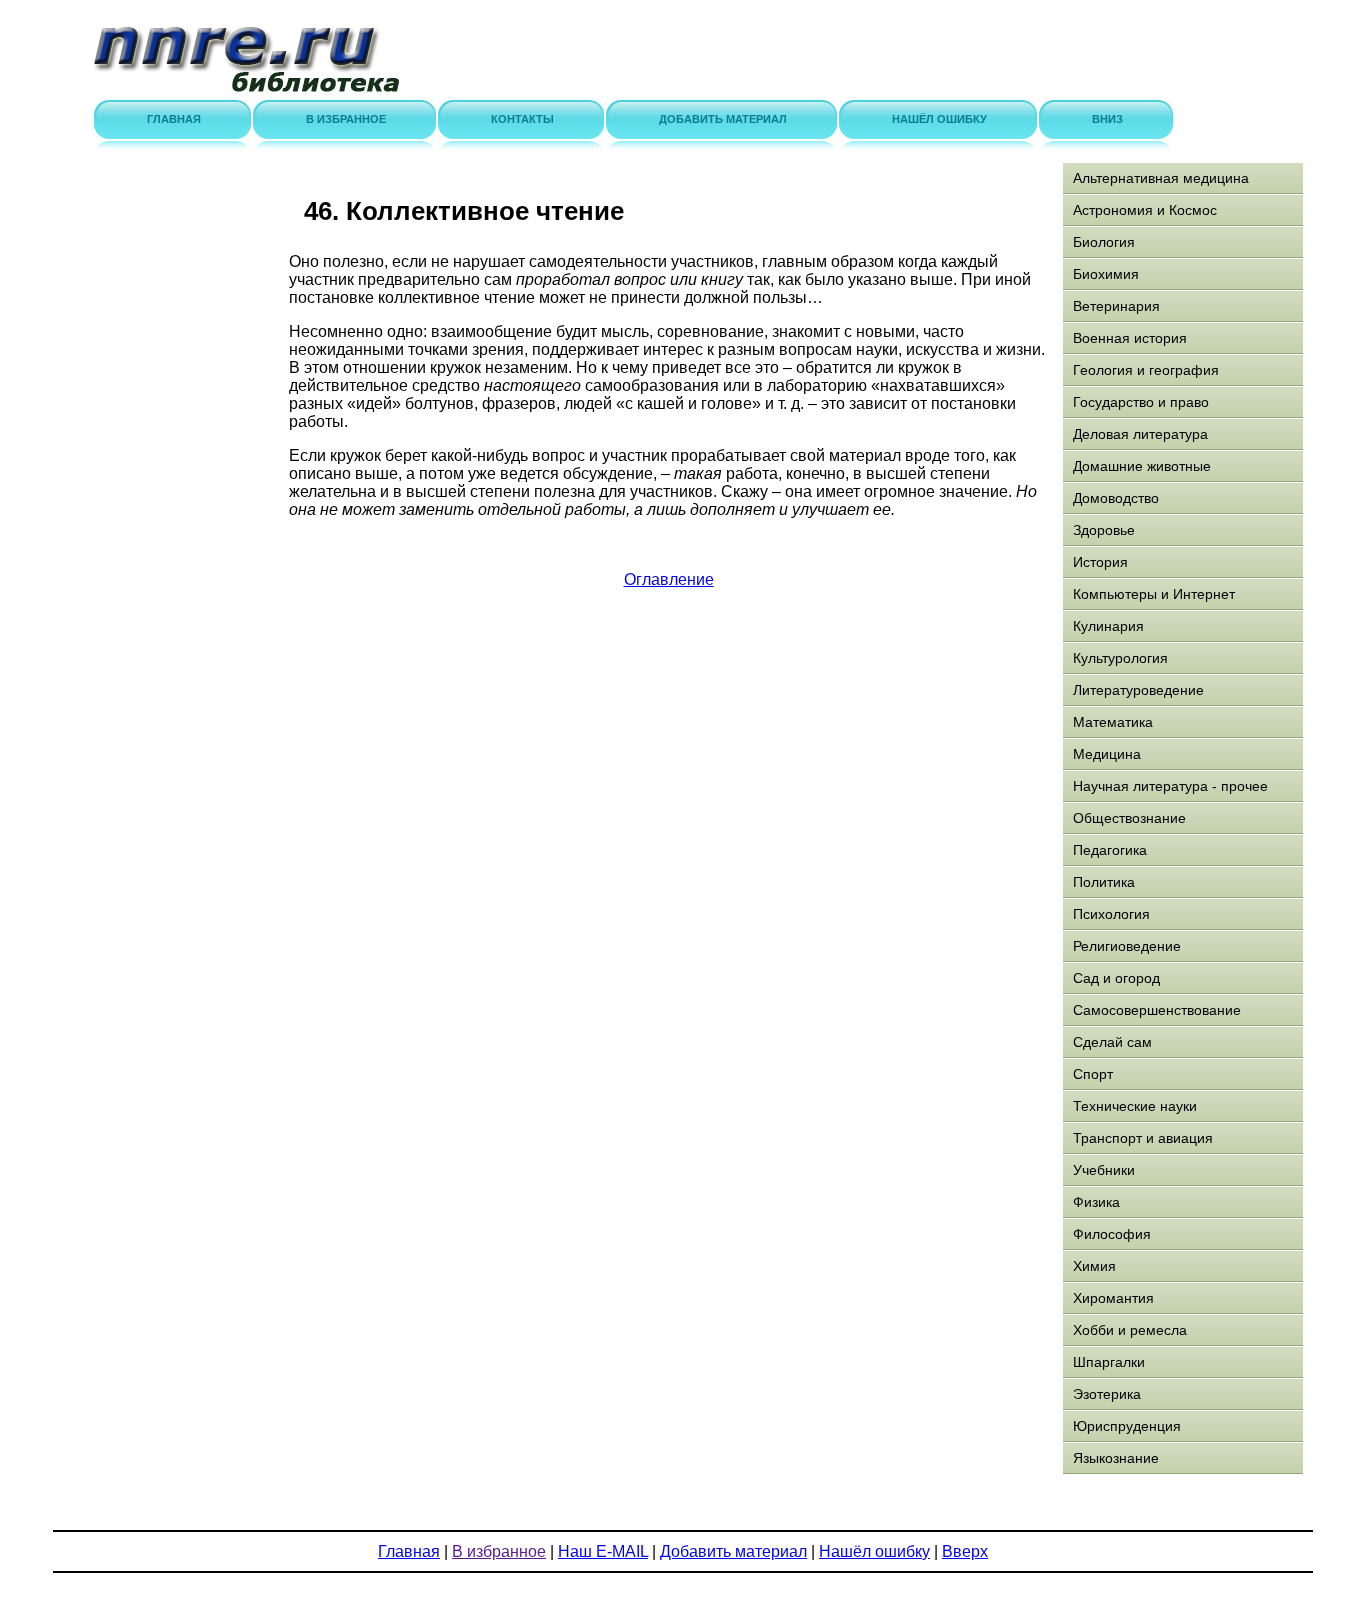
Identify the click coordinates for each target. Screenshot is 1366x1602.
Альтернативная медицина (1161, 178)
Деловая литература (1140, 434)
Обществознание (1129, 818)
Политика (1104, 882)
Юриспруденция (1127, 1426)
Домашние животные (1142, 466)
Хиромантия (1113, 1298)
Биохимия (1106, 274)
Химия (1094, 1266)
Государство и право (1141, 402)
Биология (1104, 242)
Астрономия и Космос (1145, 210)
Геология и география (1146, 370)
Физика (1096, 1202)
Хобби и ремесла (1130, 1330)
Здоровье (1104, 530)
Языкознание (1116, 1458)
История (1100, 562)
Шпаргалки (1109, 1362)
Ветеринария (1116, 306)
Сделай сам (1112, 1042)
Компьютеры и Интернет (1154, 594)
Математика (1113, 722)
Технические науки (1135, 1106)
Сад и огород (1116, 978)
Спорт (1093, 1074)
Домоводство (1116, 498)
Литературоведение (1138, 690)
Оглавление (669, 579)
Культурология (1120, 658)
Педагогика (1110, 850)
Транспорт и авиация (1143, 1138)
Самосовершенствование (1157, 1010)
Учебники (1104, 1170)
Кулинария (1108, 626)
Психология (1111, 914)
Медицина (1107, 754)
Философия (1112, 1234)
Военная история (1130, 338)
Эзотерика (1107, 1394)
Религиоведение (1127, 946)
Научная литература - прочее (1170, 786)
